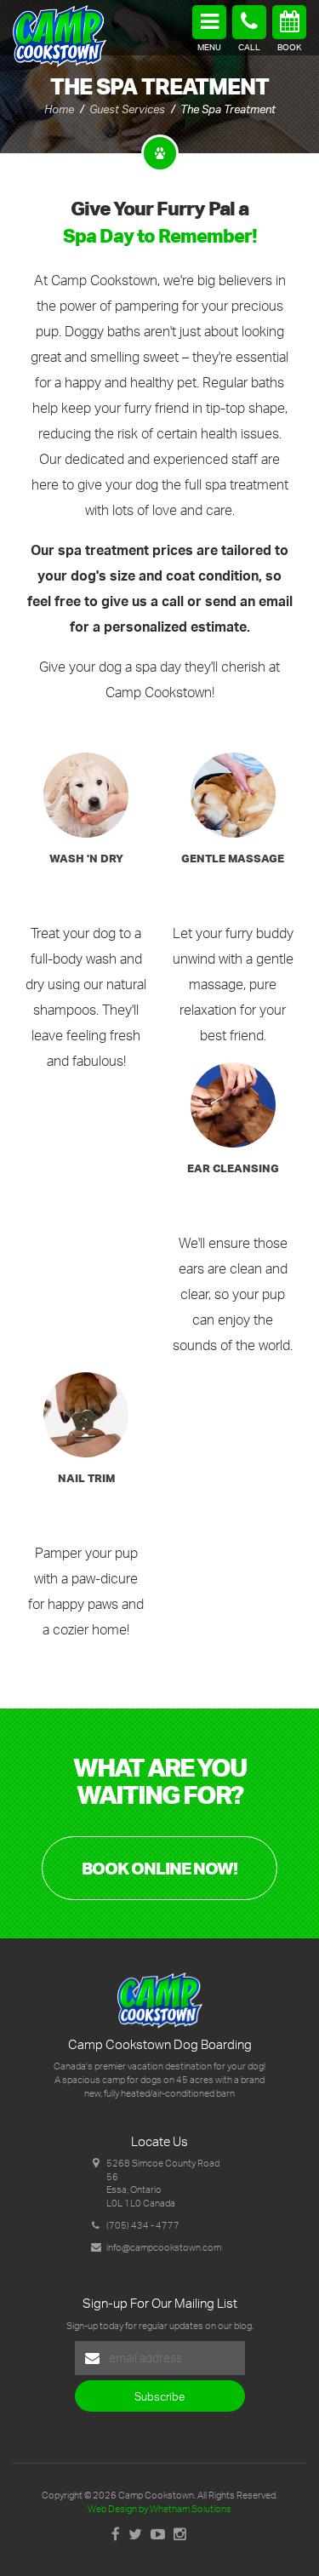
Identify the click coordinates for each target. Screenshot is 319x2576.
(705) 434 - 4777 (143, 2225)
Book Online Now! (159, 1868)
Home (59, 109)
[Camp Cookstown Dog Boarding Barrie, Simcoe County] (60, 34)
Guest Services (127, 109)
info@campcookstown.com (164, 2247)
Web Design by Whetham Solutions (159, 2509)
